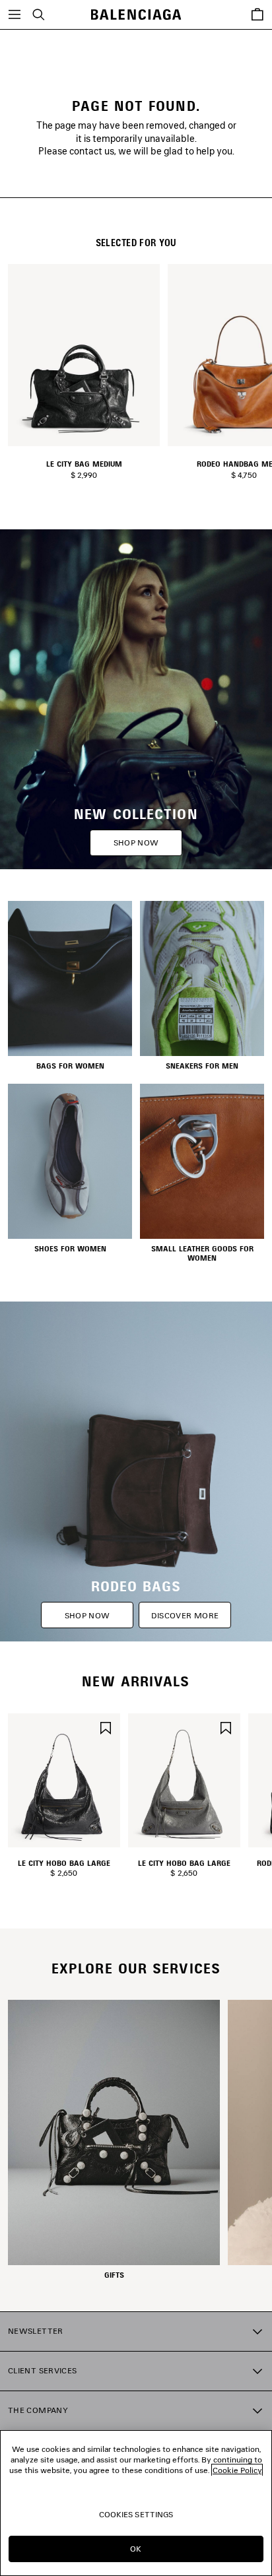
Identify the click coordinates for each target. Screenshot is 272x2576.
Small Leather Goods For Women (202, 1253)
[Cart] (257, 15)
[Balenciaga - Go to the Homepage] (136, 15)
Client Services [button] (42, 2370)
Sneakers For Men (202, 1066)
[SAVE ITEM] (106, 1726)
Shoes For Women (70, 1249)
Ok (136, 2549)
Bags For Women (70, 1066)
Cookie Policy (237, 2470)
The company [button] (38, 2410)
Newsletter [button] (36, 2331)
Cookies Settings (136, 2514)
